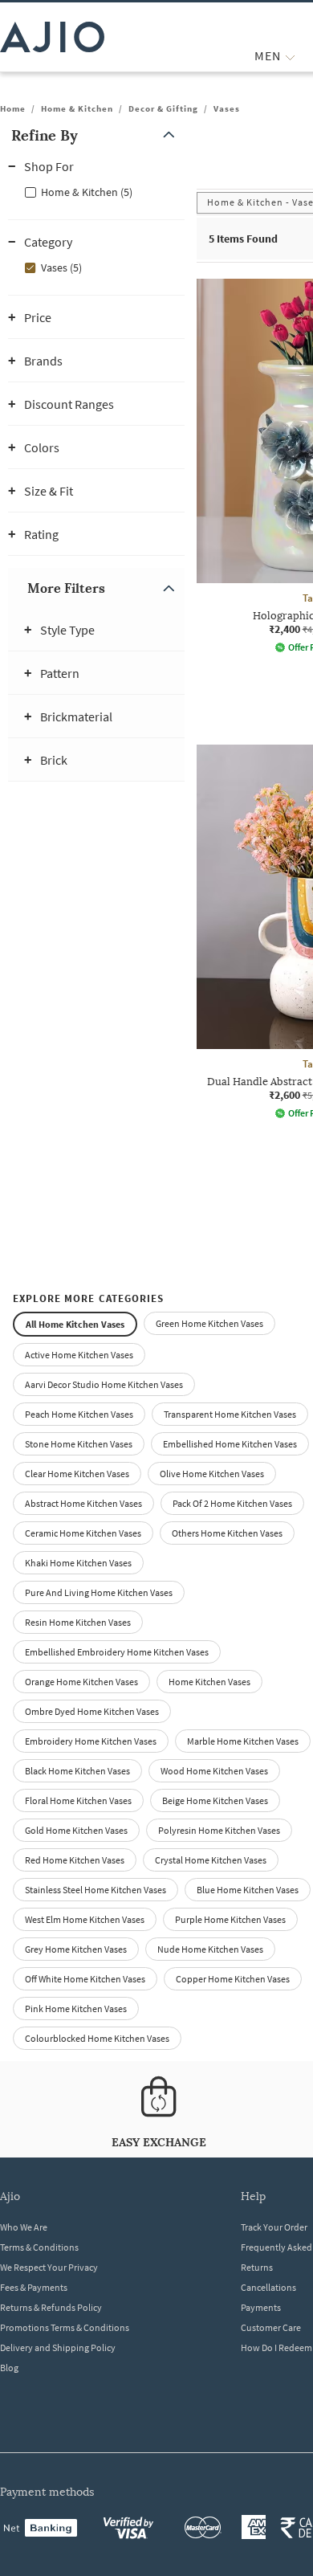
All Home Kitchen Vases (75, 1324)
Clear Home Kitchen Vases (77, 1474)
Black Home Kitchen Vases (77, 1771)
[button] (96, 135)
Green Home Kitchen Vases (209, 1323)
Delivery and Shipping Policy (58, 2347)
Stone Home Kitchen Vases (79, 1444)
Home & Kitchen (77, 108)
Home (13, 108)
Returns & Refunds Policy (51, 2307)
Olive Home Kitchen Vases (212, 1474)
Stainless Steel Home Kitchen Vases (96, 1890)
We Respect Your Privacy (49, 2267)
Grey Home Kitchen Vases (76, 1949)
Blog (9, 2368)
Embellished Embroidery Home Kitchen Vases (117, 1652)
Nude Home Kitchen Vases (210, 1949)
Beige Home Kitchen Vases (215, 1800)
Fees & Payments (34, 2287)
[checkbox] (96, 191)
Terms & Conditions (39, 2247)
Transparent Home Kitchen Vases (230, 1414)
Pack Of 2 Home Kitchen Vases (232, 1503)
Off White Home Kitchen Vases (85, 1979)
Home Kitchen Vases (209, 1682)
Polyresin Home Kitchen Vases (219, 1830)
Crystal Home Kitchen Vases (211, 1860)
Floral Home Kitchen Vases (78, 1800)
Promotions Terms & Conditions (65, 2327)
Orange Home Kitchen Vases (81, 1682)
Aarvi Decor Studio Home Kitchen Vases (104, 1384)
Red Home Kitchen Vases (75, 1860)
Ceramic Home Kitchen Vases (83, 1533)
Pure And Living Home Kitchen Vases (99, 1592)
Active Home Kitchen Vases (79, 1355)
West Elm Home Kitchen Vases (85, 1919)
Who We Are (24, 2227)
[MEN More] (290, 56)
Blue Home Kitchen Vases (248, 1890)
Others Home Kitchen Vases (227, 1533)
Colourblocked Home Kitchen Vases (97, 2038)
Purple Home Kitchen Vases (230, 1919)
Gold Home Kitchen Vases (76, 1830)
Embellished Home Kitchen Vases (230, 1444)
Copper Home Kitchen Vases (233, 1979)
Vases (227, 108)
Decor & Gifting (163, 108)
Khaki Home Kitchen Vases (78, 1563)
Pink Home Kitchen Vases (76, 2009)
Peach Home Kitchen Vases (79, 1414)
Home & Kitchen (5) (87, 192)
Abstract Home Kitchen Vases (83, 1503)
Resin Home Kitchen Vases (78, 1622)
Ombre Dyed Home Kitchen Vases (92, 1711)
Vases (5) (61, 267)
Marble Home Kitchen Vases (243, 1741)
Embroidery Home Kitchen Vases (91, 1741)
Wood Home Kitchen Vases (214, 1771)
